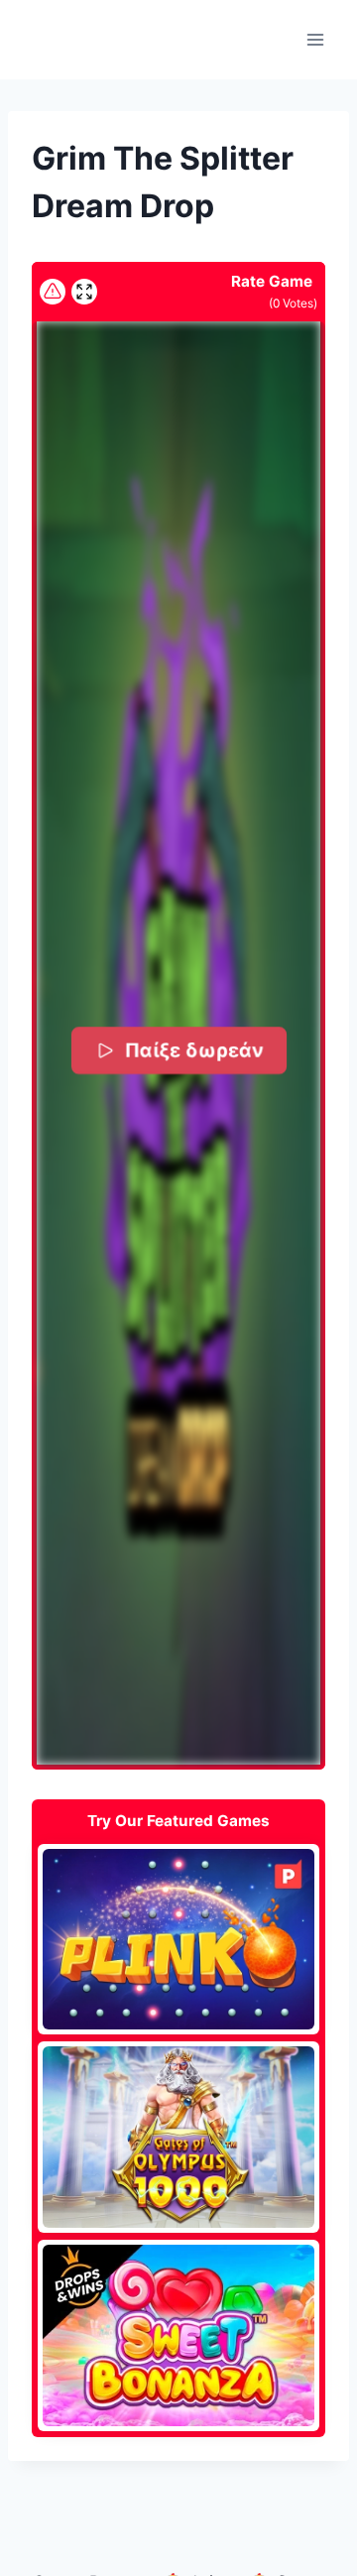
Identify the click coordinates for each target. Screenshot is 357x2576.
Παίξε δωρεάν (193, 1050)
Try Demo (179, 1939)
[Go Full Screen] (84, 292)
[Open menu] (315, 39)
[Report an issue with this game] (53, 292)
